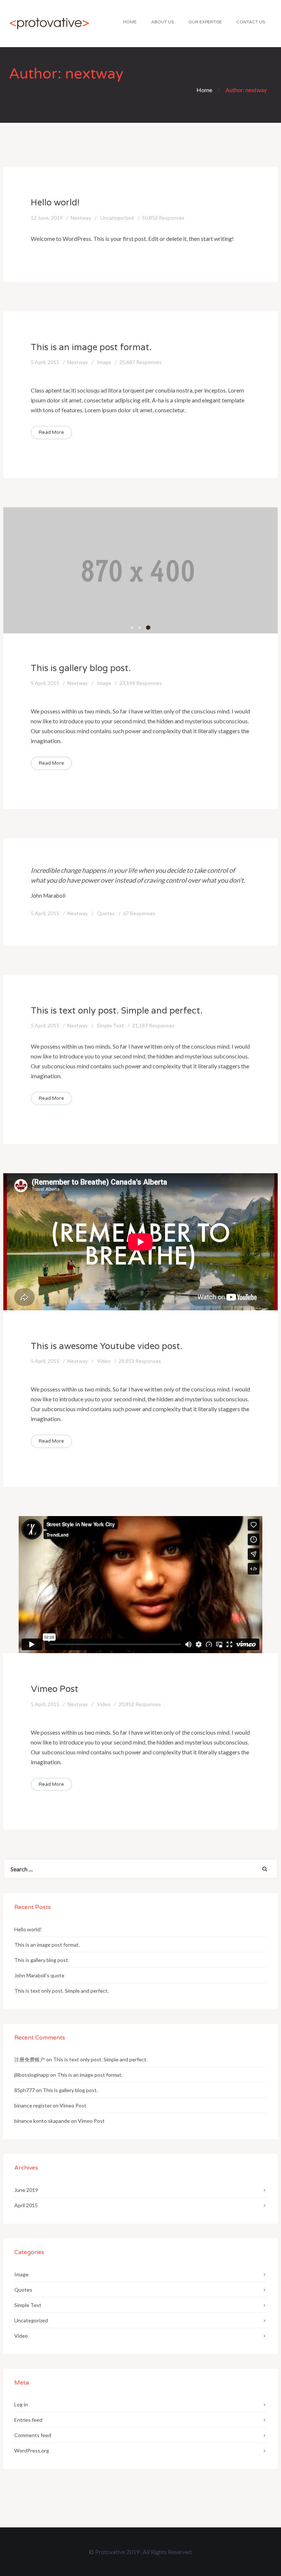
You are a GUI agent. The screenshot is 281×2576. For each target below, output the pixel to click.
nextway (81, 218)
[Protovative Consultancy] (49, 24)
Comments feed (33, 2435)
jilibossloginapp (32, 2075)
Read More (51, 432)
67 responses (139, 913)
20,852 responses (140, 1704)
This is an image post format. (91, 347)
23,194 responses (140, 683)
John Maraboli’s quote (39, 1975)
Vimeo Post (55, 1689)
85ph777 (25, 2090)
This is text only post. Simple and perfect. (117, 1011)
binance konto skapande (42, 2121)
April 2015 (26, 2205)
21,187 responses (153, 1025)
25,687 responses (140, 362)
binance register (33, 2105)
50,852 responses (163, 218)
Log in (21, 2404)
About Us (162, 22)
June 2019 (26, 2190)
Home (130, 22)
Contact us (251, 22)
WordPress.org (32, 2450)
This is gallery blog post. (81, 668)
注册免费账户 (30, 2059)
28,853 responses (140, 1361)
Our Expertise (205, 22)
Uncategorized (117, 218)
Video (104, 1361)
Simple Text (110, 1025)
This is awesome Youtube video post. (107, 1346)
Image (104, 362)
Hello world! (55, 203)
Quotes (106, 913)
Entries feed (28, 2420)
